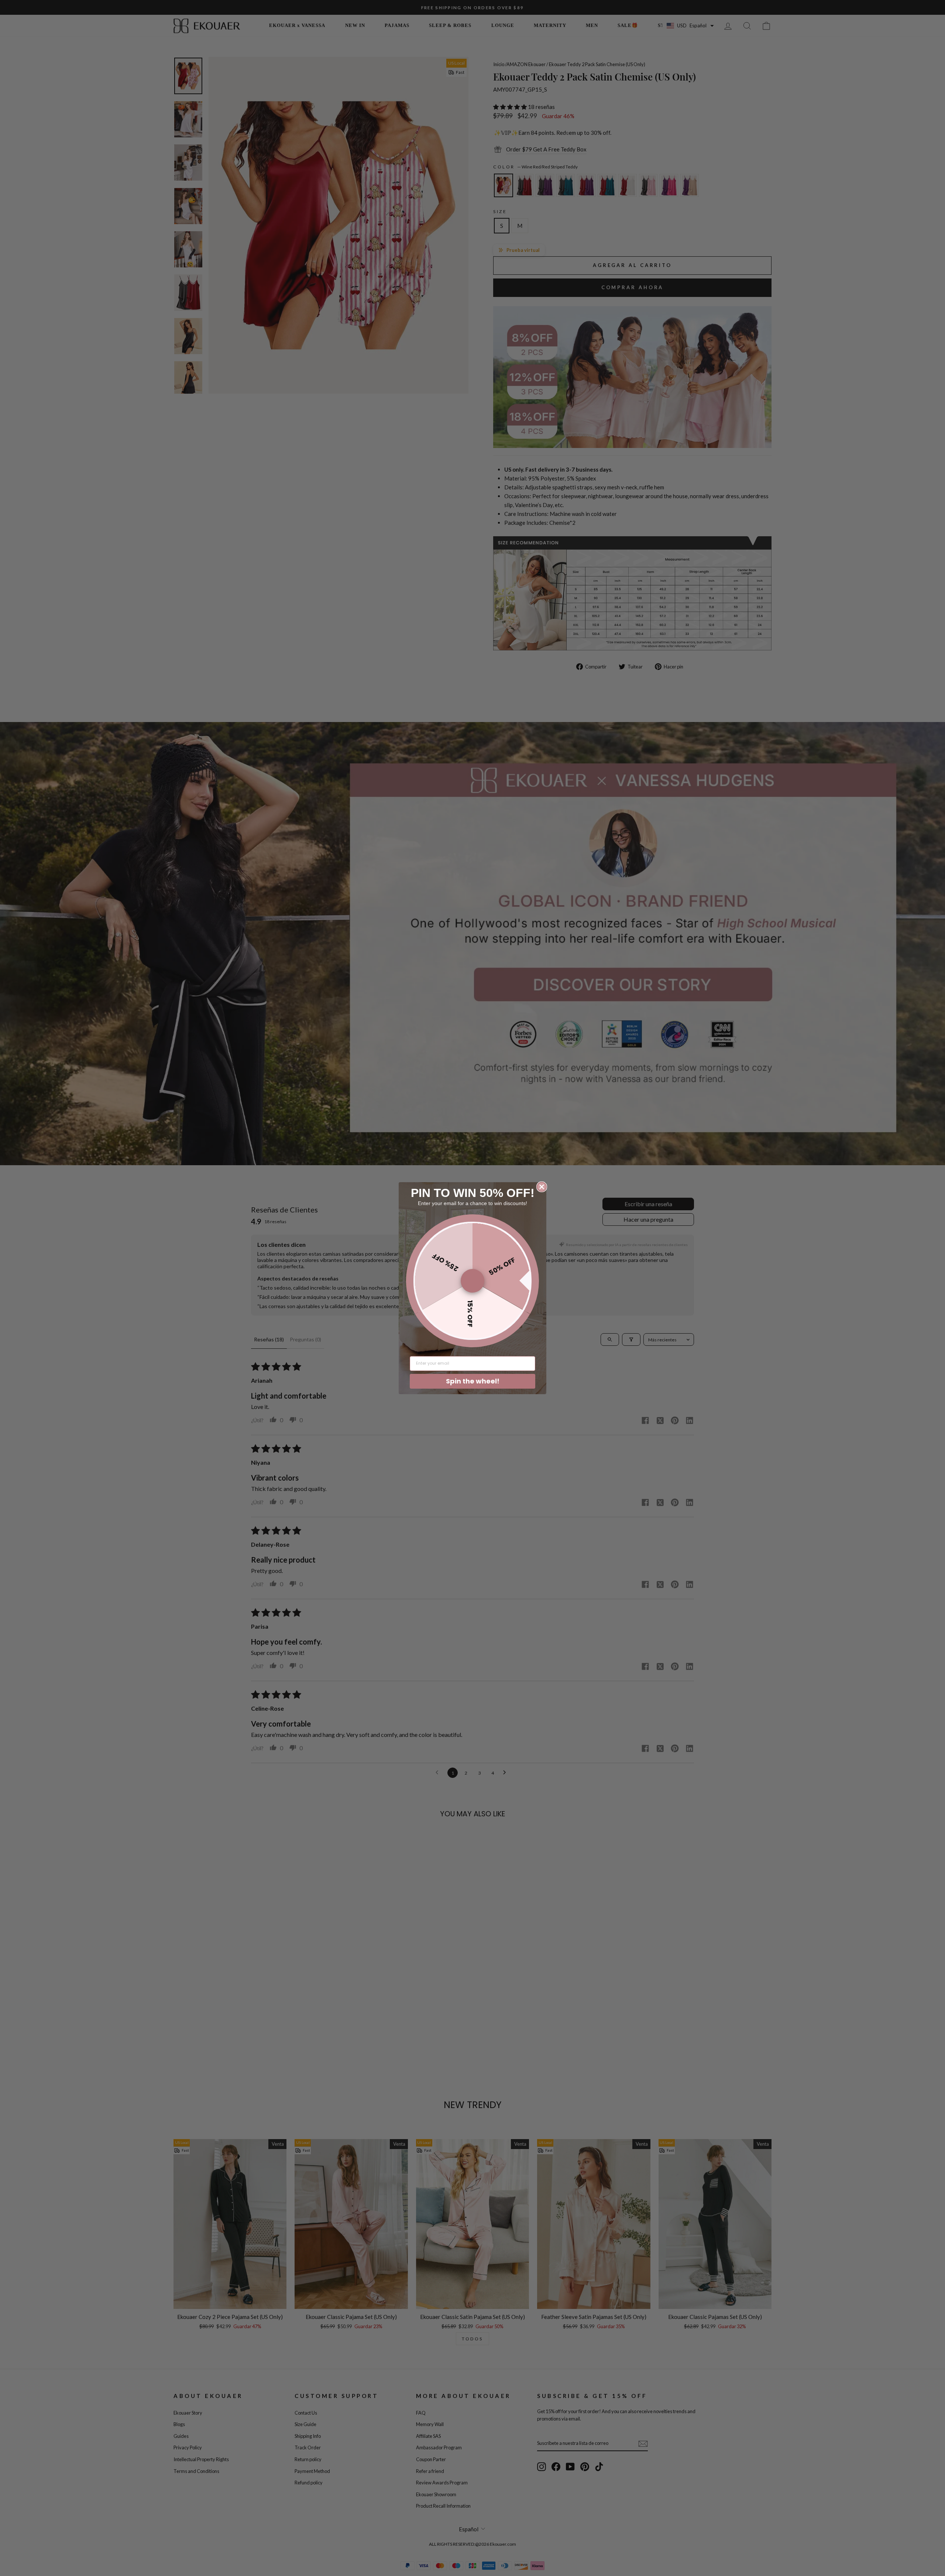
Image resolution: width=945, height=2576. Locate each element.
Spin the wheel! (473, 1381)
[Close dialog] (542, 1187)
